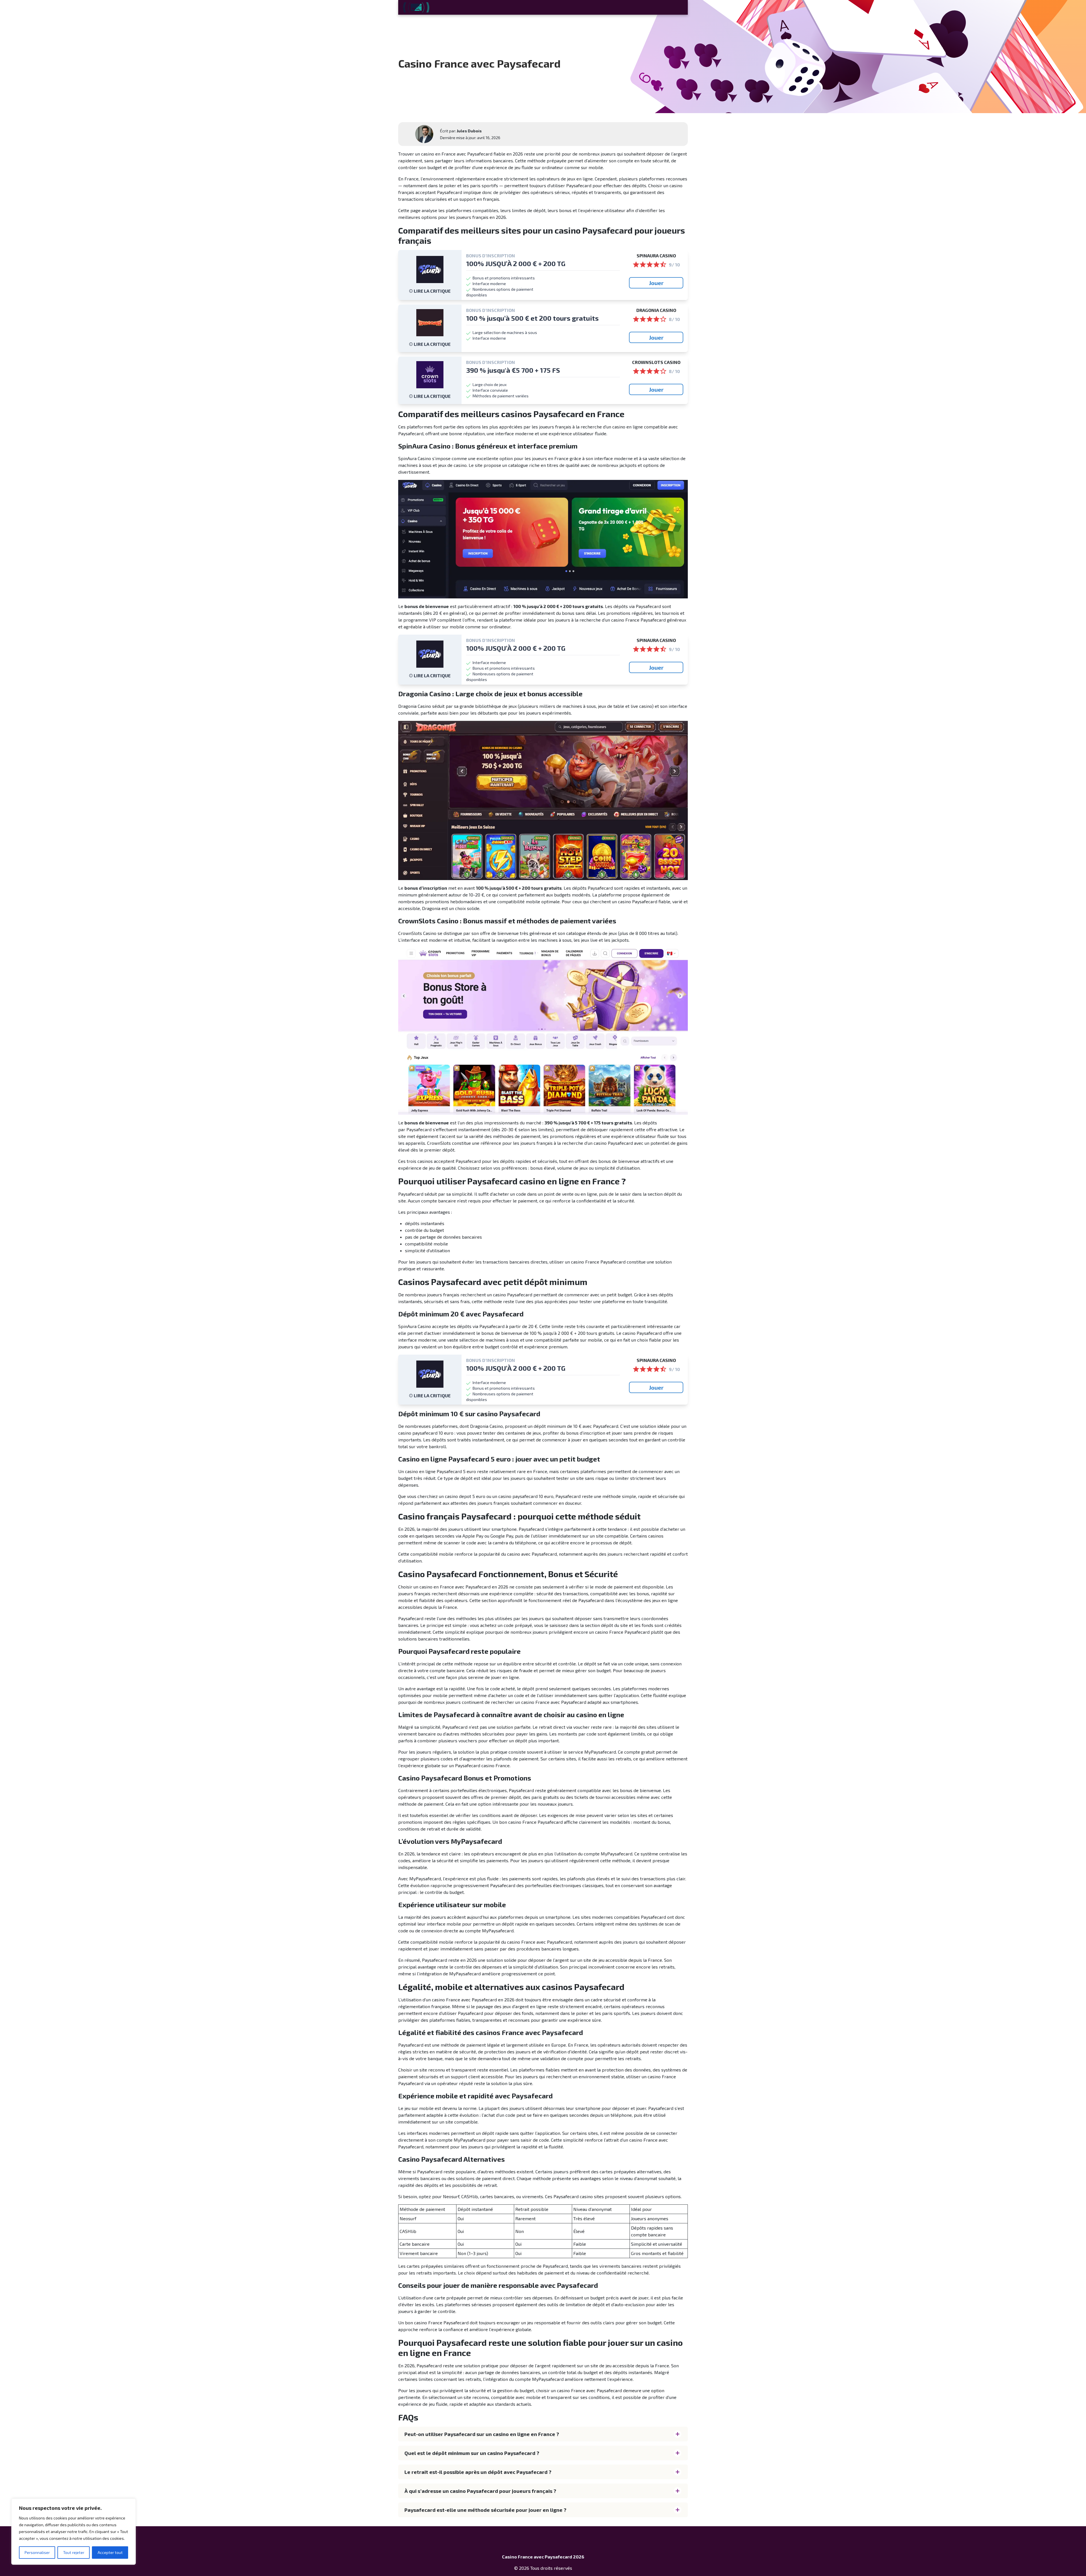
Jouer (656, 283)
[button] (543, 2434)
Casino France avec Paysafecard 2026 (543, 2557)
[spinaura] (430, 270)
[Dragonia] (430, 323)
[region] (74, 2532)
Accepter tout (110, 2552)
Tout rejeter (74, 2552)
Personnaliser (37, 2552)
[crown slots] (430, 375)
